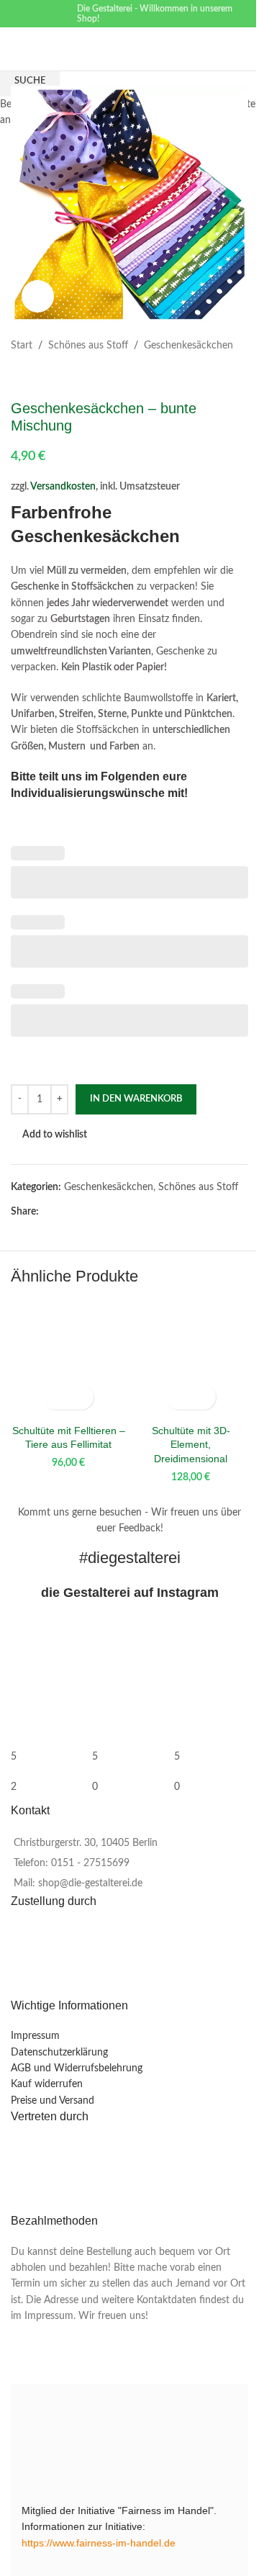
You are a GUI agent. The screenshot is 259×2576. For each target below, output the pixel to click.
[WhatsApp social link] (36, 24)
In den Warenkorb (136, 1099)
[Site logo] (145, 49)
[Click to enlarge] (38, 296)
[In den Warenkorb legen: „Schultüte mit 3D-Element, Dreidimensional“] (178, 1397)
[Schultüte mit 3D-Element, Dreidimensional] (191, 1359)
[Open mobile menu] (17, 49)
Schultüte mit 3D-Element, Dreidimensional (191, 1445)
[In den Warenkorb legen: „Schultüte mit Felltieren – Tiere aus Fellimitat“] (56, 1397)
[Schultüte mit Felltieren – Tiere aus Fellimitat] (68, 1359)
